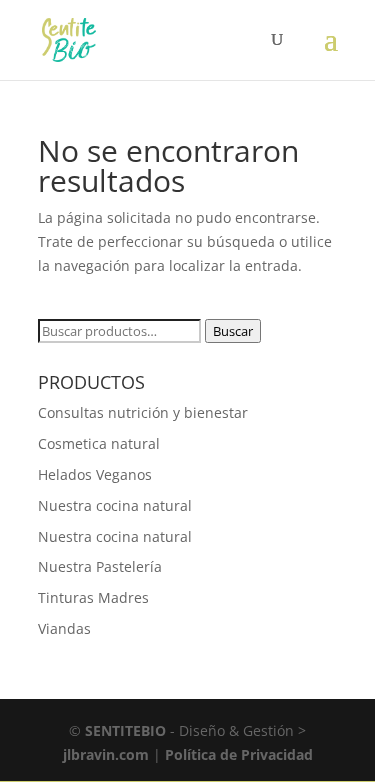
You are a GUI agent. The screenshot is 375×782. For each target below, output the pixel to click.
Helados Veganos (95, 474)
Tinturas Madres (93, 597)
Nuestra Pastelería (100, 566)
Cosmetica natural (99, 443)
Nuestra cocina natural (115, 505)
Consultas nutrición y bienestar (143, 412)
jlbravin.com (108, 754)
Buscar (233, 331)
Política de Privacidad (239, 754)
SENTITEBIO (125, 730)
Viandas (64, 628)
